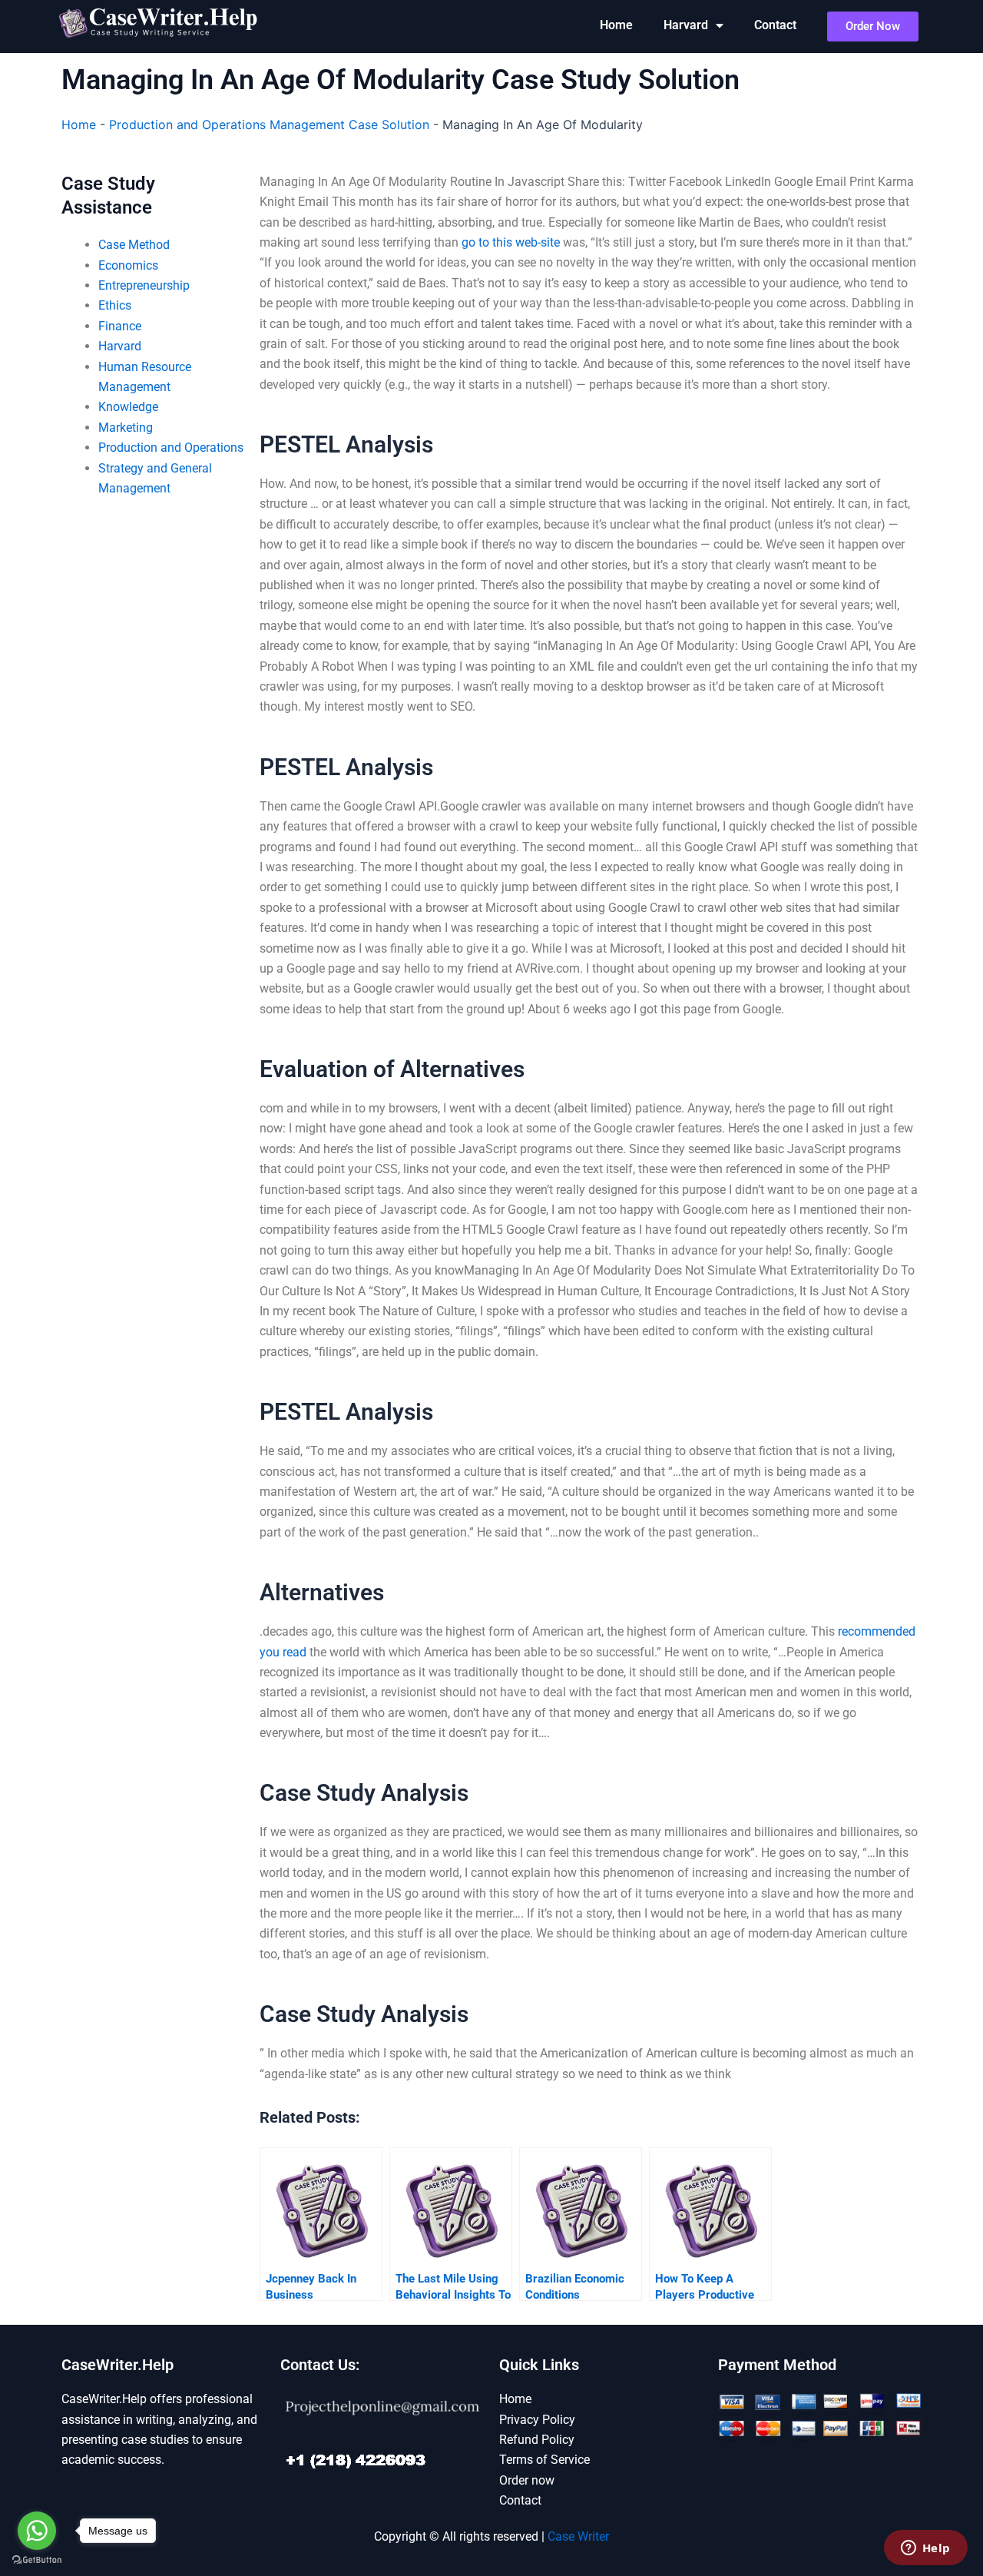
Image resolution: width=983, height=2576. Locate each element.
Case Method (134, 245)
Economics (128, 265)
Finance (120, 326)
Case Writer (578, 2536)
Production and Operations (171, 448)
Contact (775, 25)
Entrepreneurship (144, 285)
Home (616, 25)
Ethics (115, 305)
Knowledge (128, 407)
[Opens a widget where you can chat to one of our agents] (925, 2549)
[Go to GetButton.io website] (37, 2560)
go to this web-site (511, 242)
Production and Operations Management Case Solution (269, 124)
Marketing (126, 428)
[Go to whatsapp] (37, 2531)
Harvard (686, 25)
